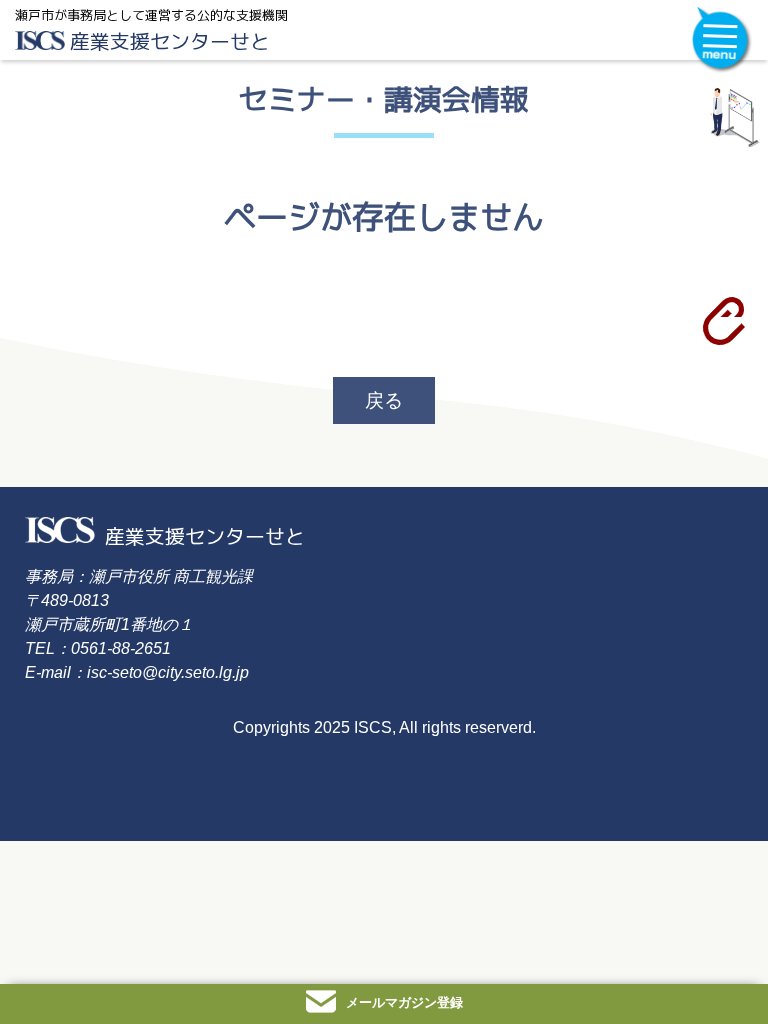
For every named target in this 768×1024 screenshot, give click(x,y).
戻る (384, 400)
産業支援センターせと (170, 41)
